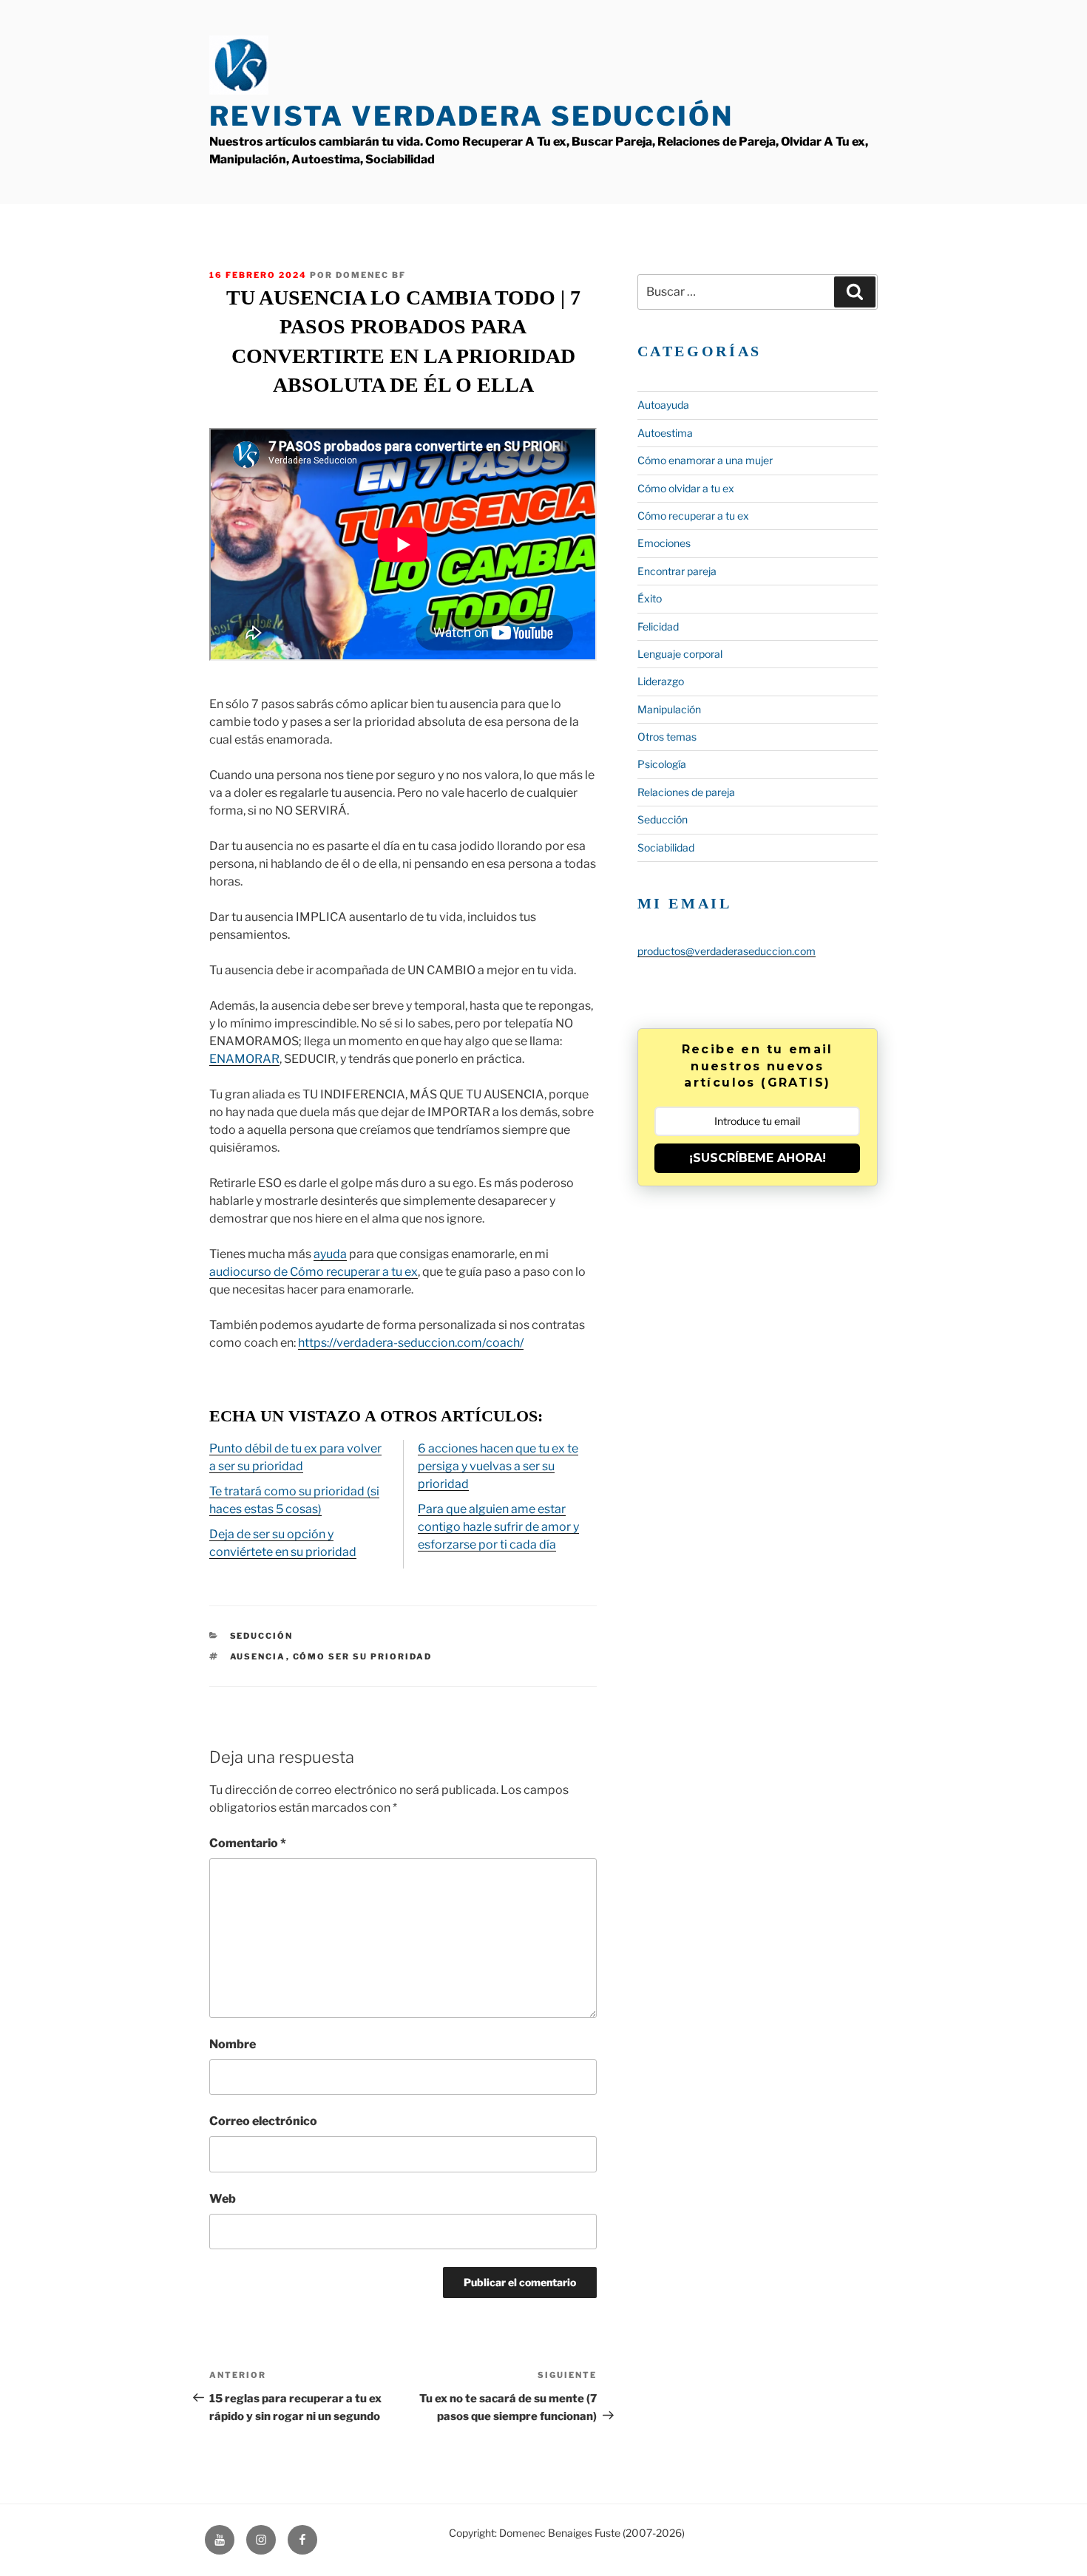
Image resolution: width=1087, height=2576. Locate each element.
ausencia (258, 1656)
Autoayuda (663, 405)
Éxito (650, 598)
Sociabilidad (666, 847)
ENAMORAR (244, 1059)
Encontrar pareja (677, 571)
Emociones (664, 543)
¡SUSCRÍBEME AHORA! (758, 1158)
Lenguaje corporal (680, 654)
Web (223, 2199)
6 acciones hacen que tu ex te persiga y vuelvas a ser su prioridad (498, 1466)
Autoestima (665, 433)
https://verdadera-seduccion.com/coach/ (411, 1343)
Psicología (662, 764)
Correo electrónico (263, 2121)
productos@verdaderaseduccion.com (727, 951)
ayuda (330, 1254)
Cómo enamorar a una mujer (705, 460)
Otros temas (667, 737)
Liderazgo (661, 681)
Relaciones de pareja (686, 792)
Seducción (262, 1636)
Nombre (233, 2044)
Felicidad (658, 626)
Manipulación (669, 709)
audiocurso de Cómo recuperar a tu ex (314, 1272)
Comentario (248, 1843)
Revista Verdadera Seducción (471, 116)
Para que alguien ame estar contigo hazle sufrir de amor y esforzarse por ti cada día (498, 1527)
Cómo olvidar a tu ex (686, 488)
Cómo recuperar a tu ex (693, 516)
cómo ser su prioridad (363, 1656)
